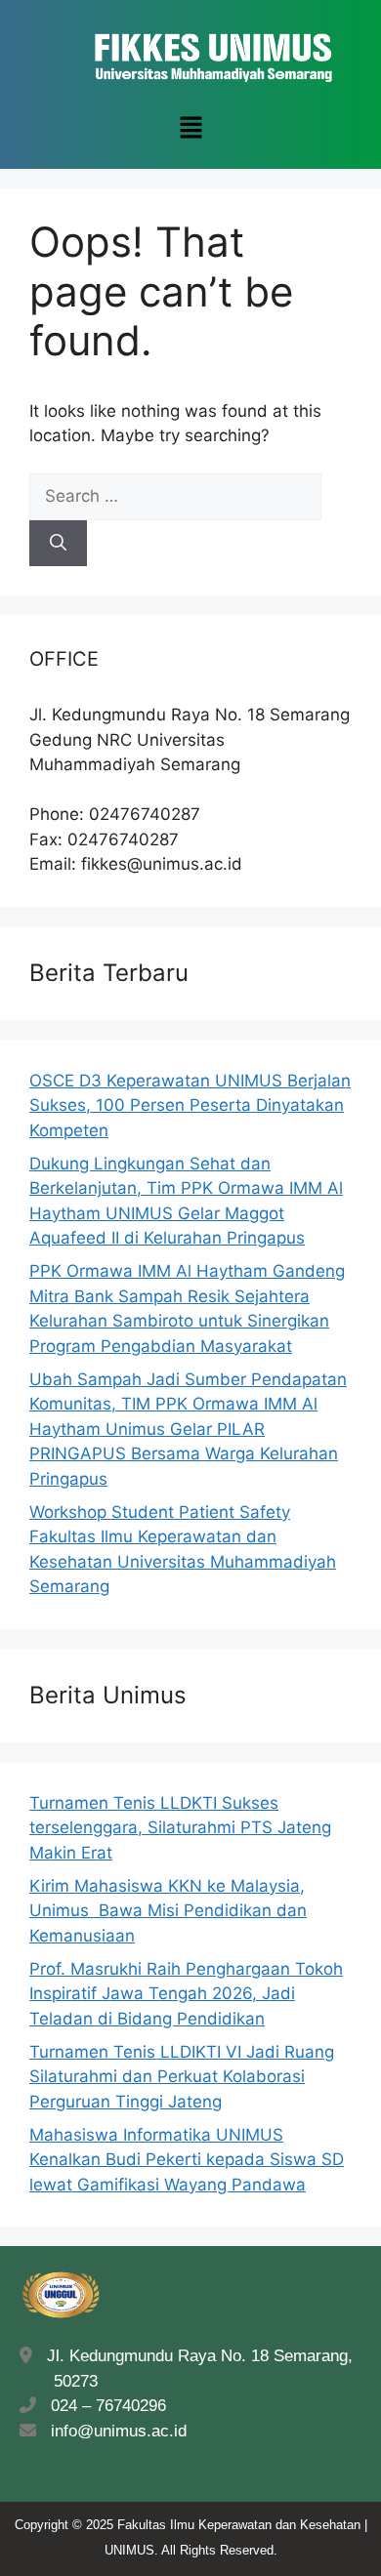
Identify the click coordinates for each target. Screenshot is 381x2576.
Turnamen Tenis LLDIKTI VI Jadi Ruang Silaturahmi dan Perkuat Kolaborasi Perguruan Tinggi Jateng (182, 2077)
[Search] (58, 544)
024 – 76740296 (104, 2406)
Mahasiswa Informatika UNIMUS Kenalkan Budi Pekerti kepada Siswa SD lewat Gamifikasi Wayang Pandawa (187, 2160)
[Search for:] (175, 496)
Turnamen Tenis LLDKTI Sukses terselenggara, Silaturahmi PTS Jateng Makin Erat (180, 1828)
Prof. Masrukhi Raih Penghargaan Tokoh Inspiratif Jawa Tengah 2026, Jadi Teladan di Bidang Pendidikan (186, 1994)
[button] (190, 128)
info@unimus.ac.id (119, 2431)
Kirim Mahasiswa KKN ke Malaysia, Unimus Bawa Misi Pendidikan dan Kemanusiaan (168, 1911)
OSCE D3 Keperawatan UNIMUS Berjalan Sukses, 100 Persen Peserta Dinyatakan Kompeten (190, 1105)
